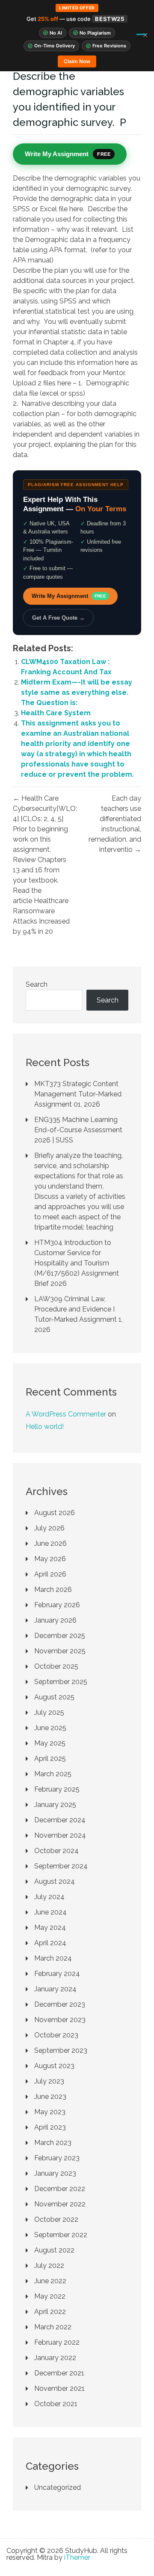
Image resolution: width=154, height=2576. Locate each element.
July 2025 (49, 1712)
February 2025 (57, 1789)
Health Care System (56, 713)
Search (37, 984)
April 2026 (50, 1574)
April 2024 (50, 1943)
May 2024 (50, 1928)
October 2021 (56, 2404)
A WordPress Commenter (66, 1414)
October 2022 (56, 2219)
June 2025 (50, 1728)
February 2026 (57, 1605)
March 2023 (53, 2143)
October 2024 (56, 1851)
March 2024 (53, 1958)
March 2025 (53, 1774)
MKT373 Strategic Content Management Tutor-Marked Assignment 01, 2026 (78, 1094)
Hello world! (45, 1426)
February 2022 (57, 2342)
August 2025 (54, 1697)
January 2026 (55, 1620)
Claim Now (77, 61)
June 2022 (50, 2281)
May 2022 (50, 2296)
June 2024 (50, 1912)
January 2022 (55, 2358)
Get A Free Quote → (58, 618)
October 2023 (56, 2035)
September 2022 (61, 2235)
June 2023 (50, 2097)
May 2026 (50, 1559)
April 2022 (50, 2312)
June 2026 (50, 1543)
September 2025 (61, 1682)
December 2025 (60, 1636)
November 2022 (60, 2204)
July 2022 (49, 2266)
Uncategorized (58, 2487)
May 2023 (50, 2112)
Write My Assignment (69, 596)
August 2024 (55, 1881)
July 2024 (49, 1897)
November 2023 (60, 2020)
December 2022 (60, 2189)
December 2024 (60, 1820)
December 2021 (59, 2373)
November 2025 (60, 1651)
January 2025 (55, 1805)
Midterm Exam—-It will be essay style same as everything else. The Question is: (77, 692)
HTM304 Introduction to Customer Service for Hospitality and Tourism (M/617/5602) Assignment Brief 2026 (77, 1263)
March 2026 (53, 1590)
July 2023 (49, 2081)
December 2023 (60, 2004)
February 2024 (57, 1974)
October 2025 (56, 1666)
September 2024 (61, 1866)
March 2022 (53, 2327)
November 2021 (59, 2388)
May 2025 (50, 1743)
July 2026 (49, 1528)
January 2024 (55, 1989)
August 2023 (54, 2066)
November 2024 (60, 1835)
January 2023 (55, 2173)
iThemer (77, 2557)
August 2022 (54, 2250)
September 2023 (61, 2050)
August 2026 (55, 1513)
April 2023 (50, 2127)
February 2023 (57, 2158)
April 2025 (50, 1759)
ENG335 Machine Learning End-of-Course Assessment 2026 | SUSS (78, 1130)
